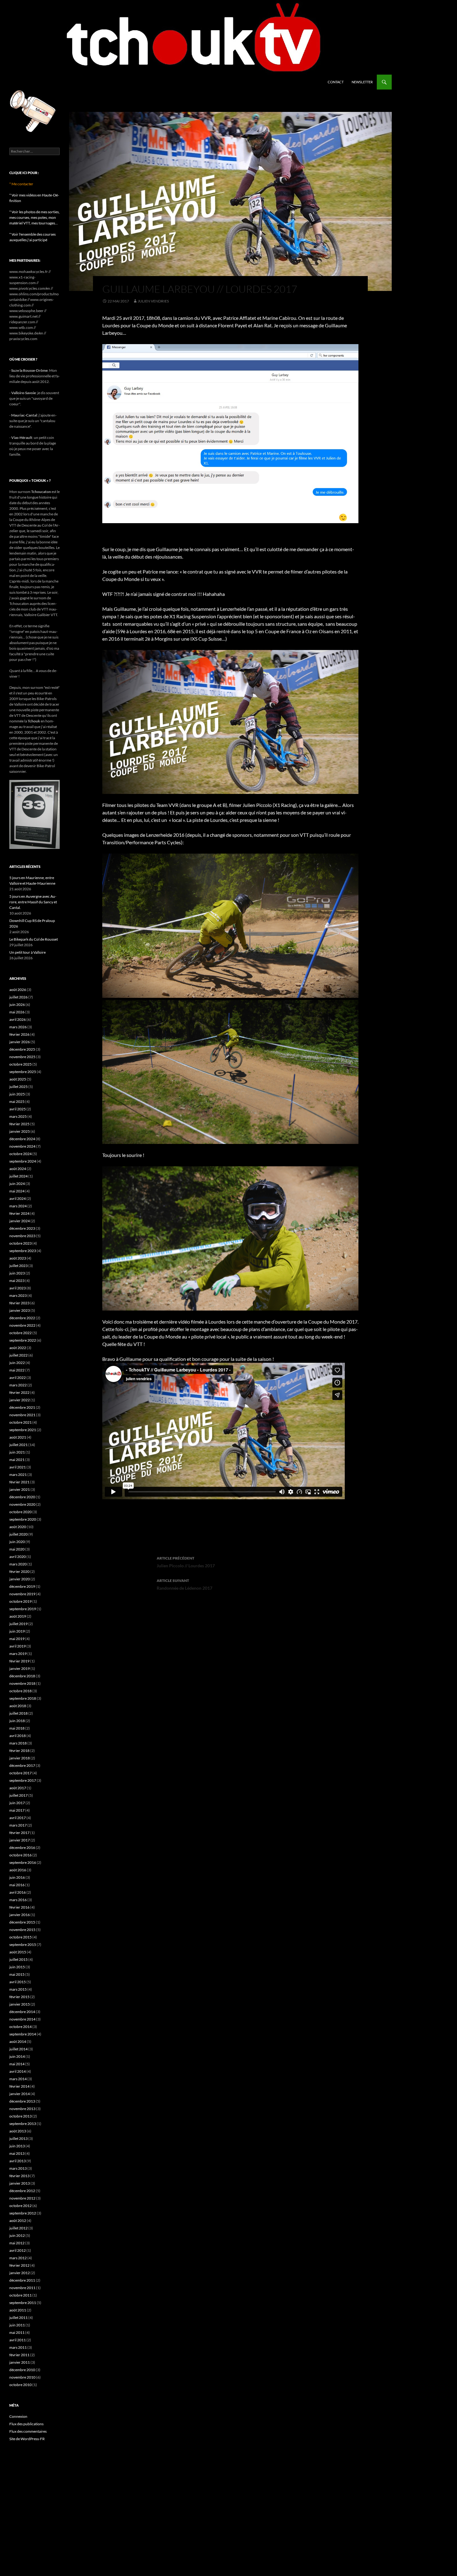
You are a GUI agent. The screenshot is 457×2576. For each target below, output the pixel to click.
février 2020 (19, 1571)
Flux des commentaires (28, 2431)
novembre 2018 (22, 1683)
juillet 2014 (18, 2049)
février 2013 (19, 2176)
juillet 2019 (18, 1624)
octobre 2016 (21, 1855)
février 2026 (19, 1034)
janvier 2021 (20, 1489)
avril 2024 (18, 1198)
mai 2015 (17, 1974)
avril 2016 (18, 1892)
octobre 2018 (21, 1691)
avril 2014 (18, 2071)
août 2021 (18, 1437)
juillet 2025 (18, 1087)
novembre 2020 (22, 1504)
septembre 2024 (23, 1161)
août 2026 (18, 990)
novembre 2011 (22, 2288)
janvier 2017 (20, 1840)
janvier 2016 (20, 1915)
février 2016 (19, 1907)
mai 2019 (17, 1639)
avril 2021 (18, 1467)
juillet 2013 (18, 2138)
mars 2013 (18, 2168)
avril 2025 (18, 1109)
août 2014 (18, 2041)
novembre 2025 (22, 1057)
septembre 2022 (23, 1340)
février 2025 (19, 1124)
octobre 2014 (21, 2027)
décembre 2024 (22, 1139)
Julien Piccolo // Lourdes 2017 (186, 1562)
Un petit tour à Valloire (28, 952)
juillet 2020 (18, 1534)
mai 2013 (17, 2153)
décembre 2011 (22, 2280)
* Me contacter (21, 184)
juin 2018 (17, 1721)
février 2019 (19, 1661)
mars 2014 (18, 2079)
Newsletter (362, 82)
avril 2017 (18, 1818)
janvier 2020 (20, 1579)
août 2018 (18, 1706)
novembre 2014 (22, 2019)
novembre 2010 (22, 2377)
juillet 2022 (18, 1355)
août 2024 (18, 1169)
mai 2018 (17, 1728)
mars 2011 (18, 2347)
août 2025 (18, 1079)
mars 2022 (18, 1385)
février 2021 (19, 1482)
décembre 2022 (22, 1318)
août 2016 (18, 1870)
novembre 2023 (22, 1236)
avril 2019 (18, 1646)
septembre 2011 (23, 2303)
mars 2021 (18, 1475)
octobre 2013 (21, 2116)
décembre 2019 (22, 1586)
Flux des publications (26, 2424)
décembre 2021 (22, 1407)
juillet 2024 (18, 1176)
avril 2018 (18, 1736)
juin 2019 (17, 1631)
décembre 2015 (22, 1922)
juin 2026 (17, 1005)
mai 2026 (17, 1012)
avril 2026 (18, 1019)
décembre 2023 (22, 1228)
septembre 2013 (23, 2124)
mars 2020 (18, 1564)
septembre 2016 (23, 1862)
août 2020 (18, 1527)
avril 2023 (18, 1288)
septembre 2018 (23, 1698)
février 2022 (19, 1392)
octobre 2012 (21, 2206)
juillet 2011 (18, 2318)
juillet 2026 (18, 997)
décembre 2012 (22, 2191)
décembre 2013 (22, 2101)
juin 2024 (17, 1184)
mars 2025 (18, 1116)
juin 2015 (17, 1967)
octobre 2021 (21, 1422)
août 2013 (18, 2131)
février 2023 (19, 1303)
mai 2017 (17, 1810)
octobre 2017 (21, 1773)
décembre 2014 (22, 2012)
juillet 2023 (18, 1266)
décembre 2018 (22, 1676)
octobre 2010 (21, 2385)
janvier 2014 (20, 2094)
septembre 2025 (23, 1072)
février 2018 (19, 1751)
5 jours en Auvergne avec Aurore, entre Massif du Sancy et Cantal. (33, 902)
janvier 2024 (20, 1221)
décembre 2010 (22, 2370)
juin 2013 (17, 2146)
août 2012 (18, 2221)
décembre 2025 (22, 1049)
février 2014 (19, 2086)
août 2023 (18, 1258)
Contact (336, 82)
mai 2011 (17, 2332)
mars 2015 (18, 1989)
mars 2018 (18, 1743)
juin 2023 (17, 1273)
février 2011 (19, 2355)
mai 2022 (17, 1370)
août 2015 (18, 1952)
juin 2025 (17, 1094)
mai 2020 (17, 1549)
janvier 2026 (20, 1042)
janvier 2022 (20, 1400)
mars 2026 (18, 1027)
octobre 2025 (21, 1064)
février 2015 (19, 1997)
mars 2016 (18, 1900)
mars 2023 (18, 1295)
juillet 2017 (18, 1795)
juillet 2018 (18, 1713)
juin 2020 (17, 1542)
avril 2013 (18, 2161)
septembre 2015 (23, 1945)
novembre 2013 (22, 2109)
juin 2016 (17, 1877)
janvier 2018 (20, 1758)
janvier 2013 (20, 2183)
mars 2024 (18, 1206)
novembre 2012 (22, 2198)
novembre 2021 (22, 1415)
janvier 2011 (20, 2362)
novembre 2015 (22, 1930)
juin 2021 (17, 1452)
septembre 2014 (23, 2034)
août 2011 (18, 2310)
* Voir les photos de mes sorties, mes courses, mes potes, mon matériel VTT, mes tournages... (35, 217)
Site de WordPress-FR (27, 2439)
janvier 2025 (20, 1131)
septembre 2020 (23, 1519)
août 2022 (18, 1348)
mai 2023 (17, 1281)
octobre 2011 (21, 2295)
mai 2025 (17, 1101)
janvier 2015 (20, 2004)
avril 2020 (18, 1557)
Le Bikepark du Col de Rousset (34, 939)
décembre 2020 (22, 1497)
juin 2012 (17, 2235)
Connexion (18, 2416)
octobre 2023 (21, 1243)
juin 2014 (17, 2056)
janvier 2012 (20, 2273)
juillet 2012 (18, 2228)
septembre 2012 (23, 2213)
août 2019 (18, 1616)
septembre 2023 (23, 1251)
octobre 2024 (21, 1154)
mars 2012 (18, 2258)
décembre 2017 (22, 1765)
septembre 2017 (23, 1780)
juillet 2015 (18, 1959)
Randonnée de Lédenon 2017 (185, 1584)
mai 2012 (17, 2243)
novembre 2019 (22, 1594)
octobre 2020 (21, 1512)
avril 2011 (18, 2340)
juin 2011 (17, 2325)
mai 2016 (17, 1885)
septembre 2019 (23, 1609)
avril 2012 (18, 2250)
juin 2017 (17, 1803)
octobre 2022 (21, 1333)
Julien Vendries (153, 301)
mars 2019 (18, 1654)
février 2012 (19, 2265)
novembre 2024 (22, 1146)
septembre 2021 (23, 1430)
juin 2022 (17, 1363)
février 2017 (19, 1833)
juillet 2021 (18, 1445)
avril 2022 (18, 1378)
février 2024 (19, 1213)
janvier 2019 (20, 1668)
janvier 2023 (20, 1310)
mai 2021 (17, 1460)
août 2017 (18, 1788)
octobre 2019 (21, 1601)
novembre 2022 (22, 1325)
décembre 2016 (22, 1848)
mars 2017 (18, 1825)
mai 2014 (17, 2064)
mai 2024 (17, 1191)
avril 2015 (18, 1982)
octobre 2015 (21, 1937)
